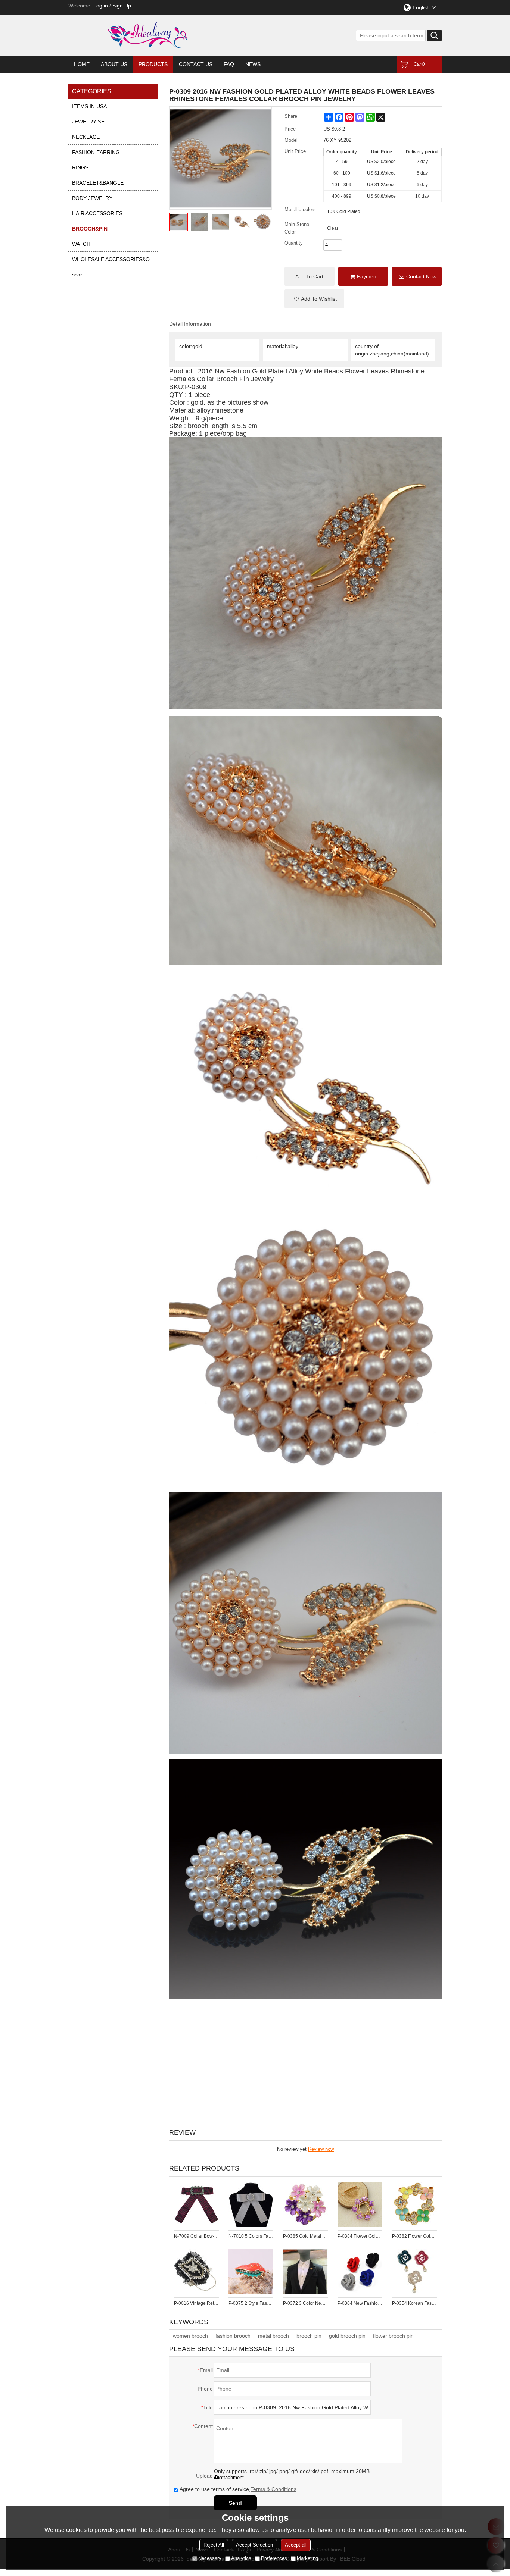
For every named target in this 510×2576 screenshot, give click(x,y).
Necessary (210, 2558)
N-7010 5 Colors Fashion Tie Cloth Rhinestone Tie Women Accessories (251, 2236)
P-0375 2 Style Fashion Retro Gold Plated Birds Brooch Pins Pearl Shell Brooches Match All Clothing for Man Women (251, 2303)
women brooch (190, 2336)
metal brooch (273, 2336)
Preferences (274, 2558)
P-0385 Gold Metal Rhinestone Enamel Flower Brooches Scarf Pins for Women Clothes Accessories (305, 2236)
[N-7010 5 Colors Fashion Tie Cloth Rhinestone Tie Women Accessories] (251, 2204)
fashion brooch (233, 2336)
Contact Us (196, 64)
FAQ (229, 64)
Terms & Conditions (273, 2489)
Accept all (296, 2545)
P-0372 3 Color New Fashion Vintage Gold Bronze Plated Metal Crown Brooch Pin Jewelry (305, 2303)
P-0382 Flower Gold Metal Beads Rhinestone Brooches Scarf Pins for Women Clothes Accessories (414, 2236)
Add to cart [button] (309, 276)
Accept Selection (254, 2545)
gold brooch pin (347, 2336)
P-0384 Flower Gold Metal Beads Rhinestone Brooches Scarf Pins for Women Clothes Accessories (360, 2236)
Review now (321, 2149)
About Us (114, 64)
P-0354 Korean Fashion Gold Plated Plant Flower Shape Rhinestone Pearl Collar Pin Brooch (414, 2303)
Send (235, 2503)
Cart (419, 64)
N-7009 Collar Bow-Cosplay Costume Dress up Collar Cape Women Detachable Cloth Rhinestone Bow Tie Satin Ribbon (196, 2236)
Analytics (241, 2558)
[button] (314, 299)
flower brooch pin (393, 2336)
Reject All (214, 2545)
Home (82, 64)
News (253, 64)
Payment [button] (367, 276)
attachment (232, 2477)
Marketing (307, 2558)
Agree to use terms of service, (238, 2489)
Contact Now (421, 276)
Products (153, 64)
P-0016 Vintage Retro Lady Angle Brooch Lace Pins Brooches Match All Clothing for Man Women (196, 2303)
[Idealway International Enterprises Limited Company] (177, 35)
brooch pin (309, 2336)
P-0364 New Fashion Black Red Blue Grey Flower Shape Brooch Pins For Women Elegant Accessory (360, 2303)
